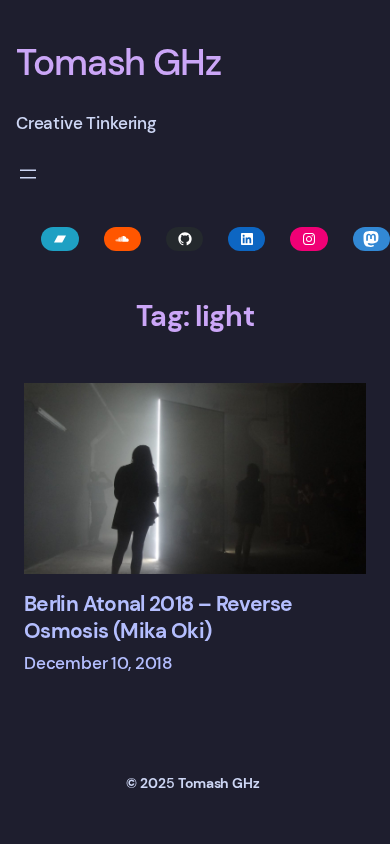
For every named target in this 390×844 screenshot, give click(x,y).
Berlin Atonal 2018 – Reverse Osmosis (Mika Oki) (158, 617)
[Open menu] (28, 174)
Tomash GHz (118, 62)
